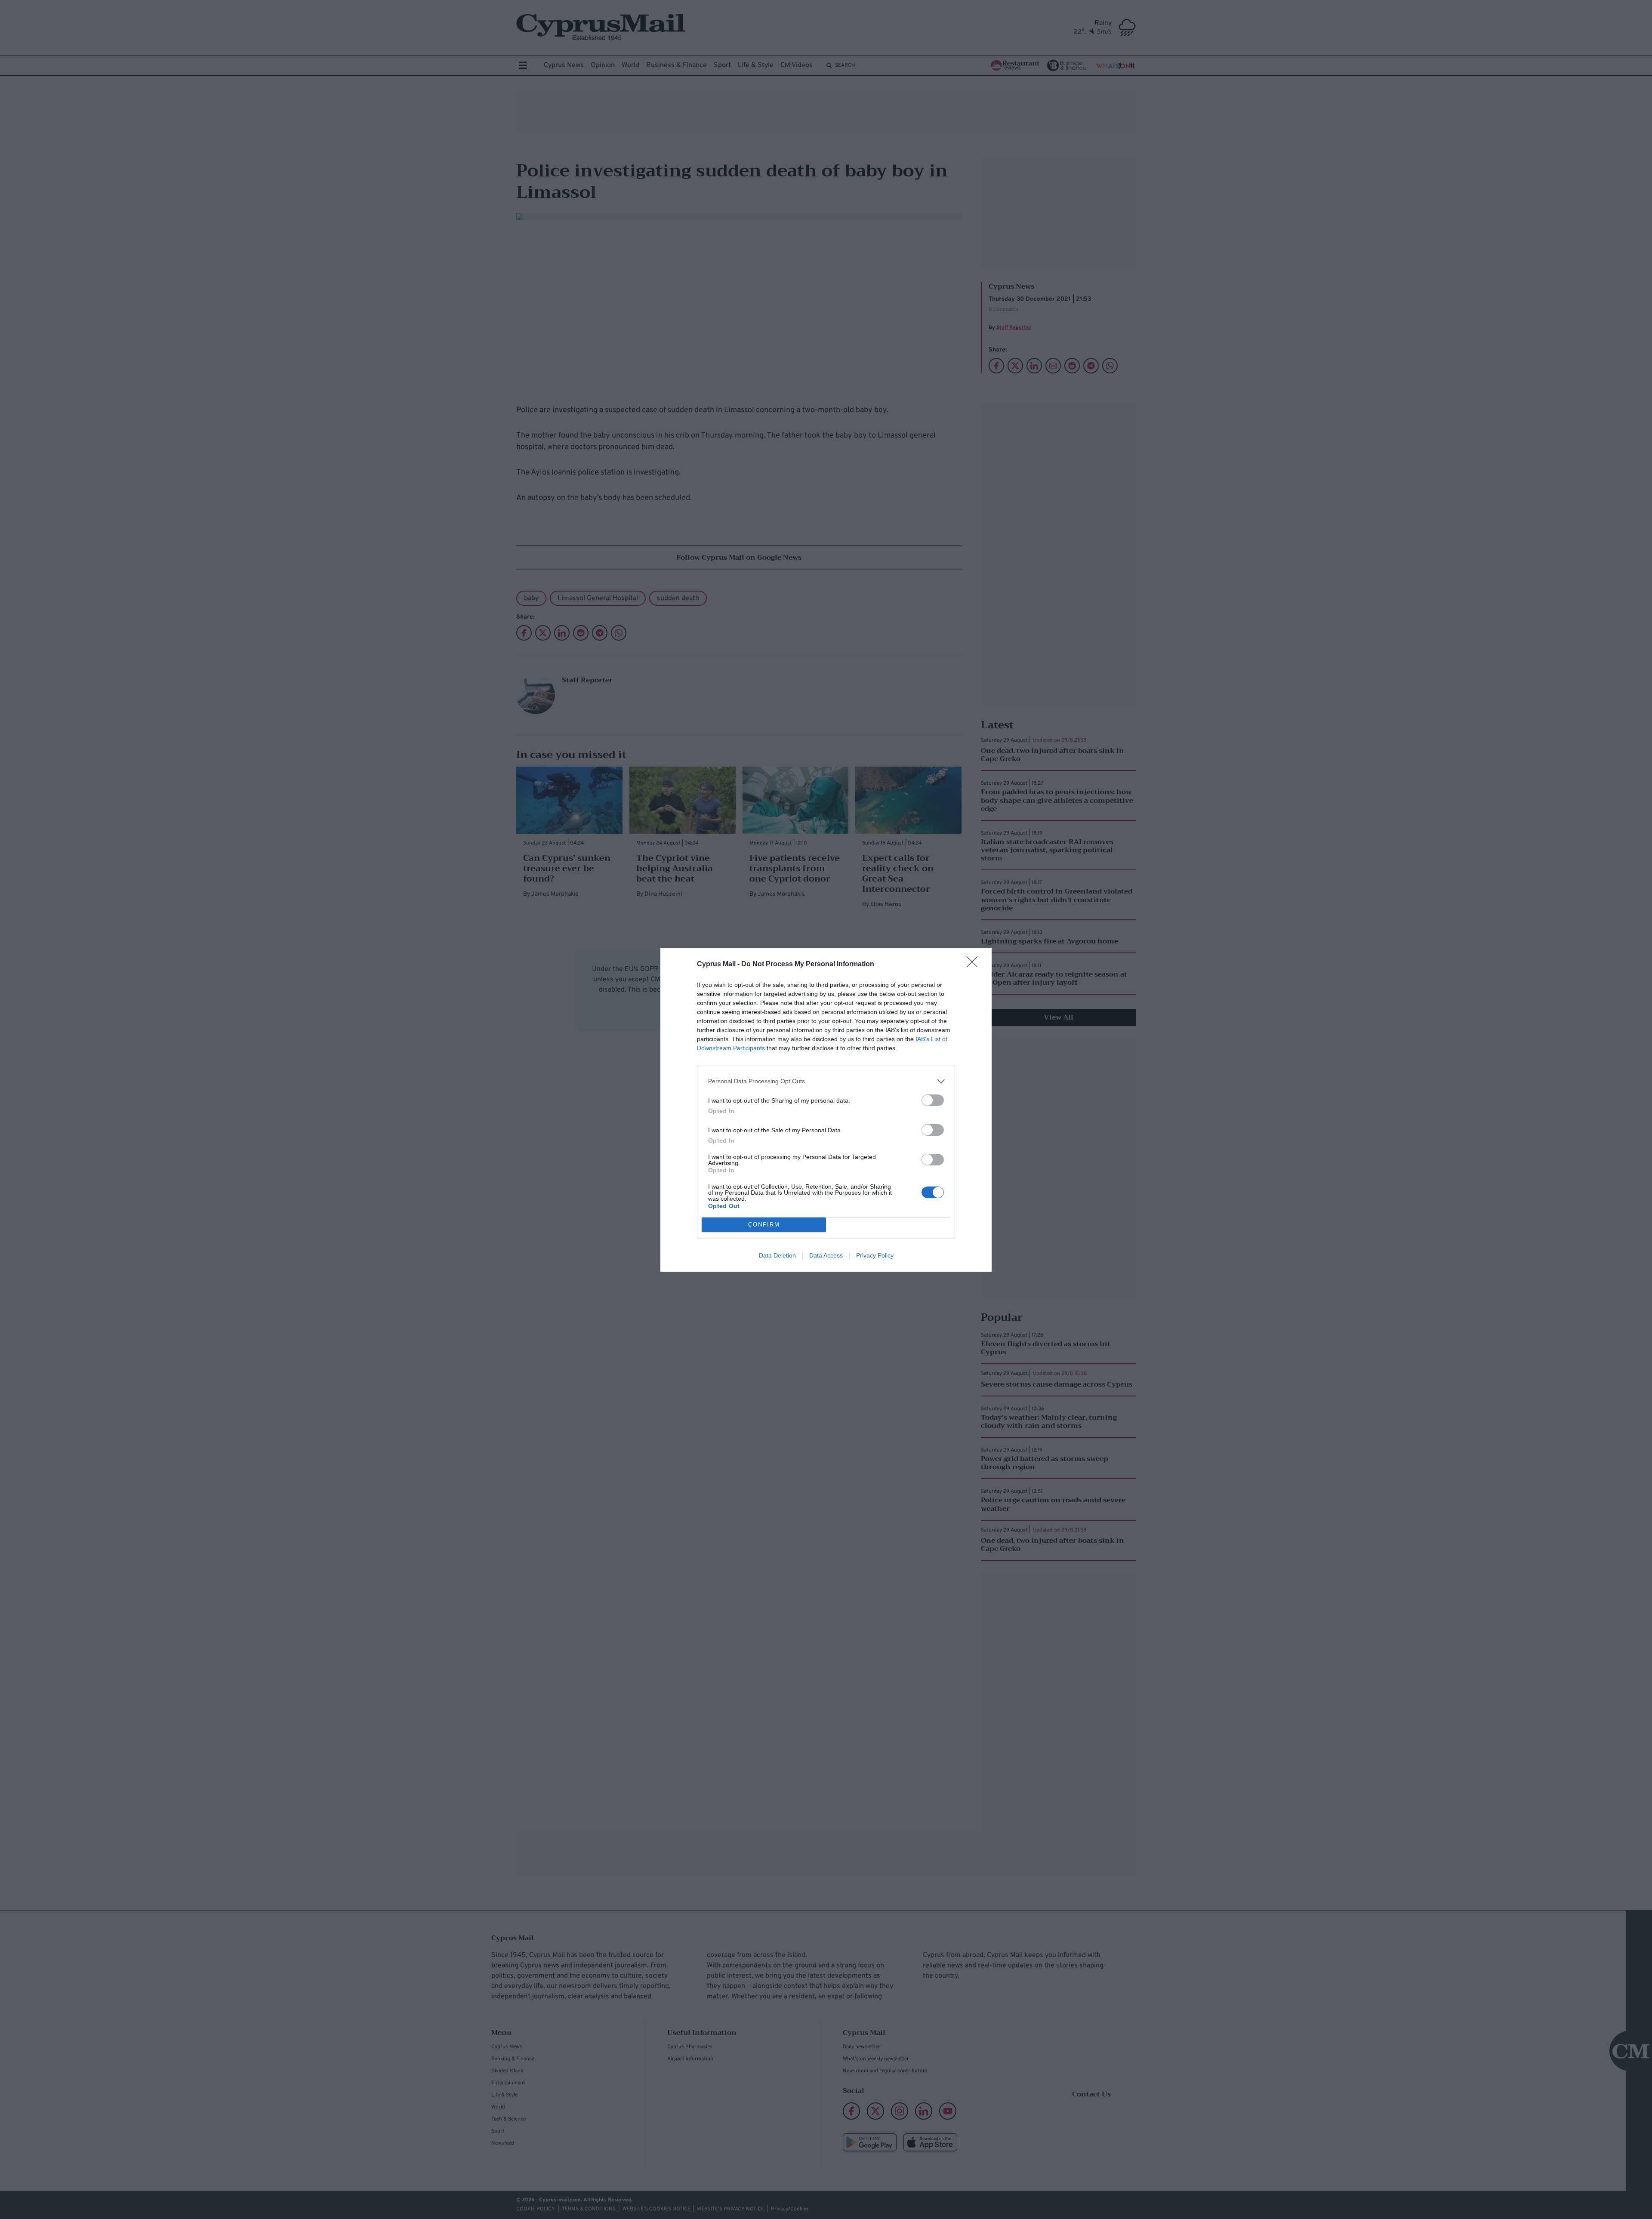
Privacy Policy (875, 1255)
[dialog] (826, 1110)
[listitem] (826, 1081)
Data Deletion (777, 1255)
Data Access (826, 1255)
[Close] (975, 965)
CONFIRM (764, 1225)
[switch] (933, 1100)
